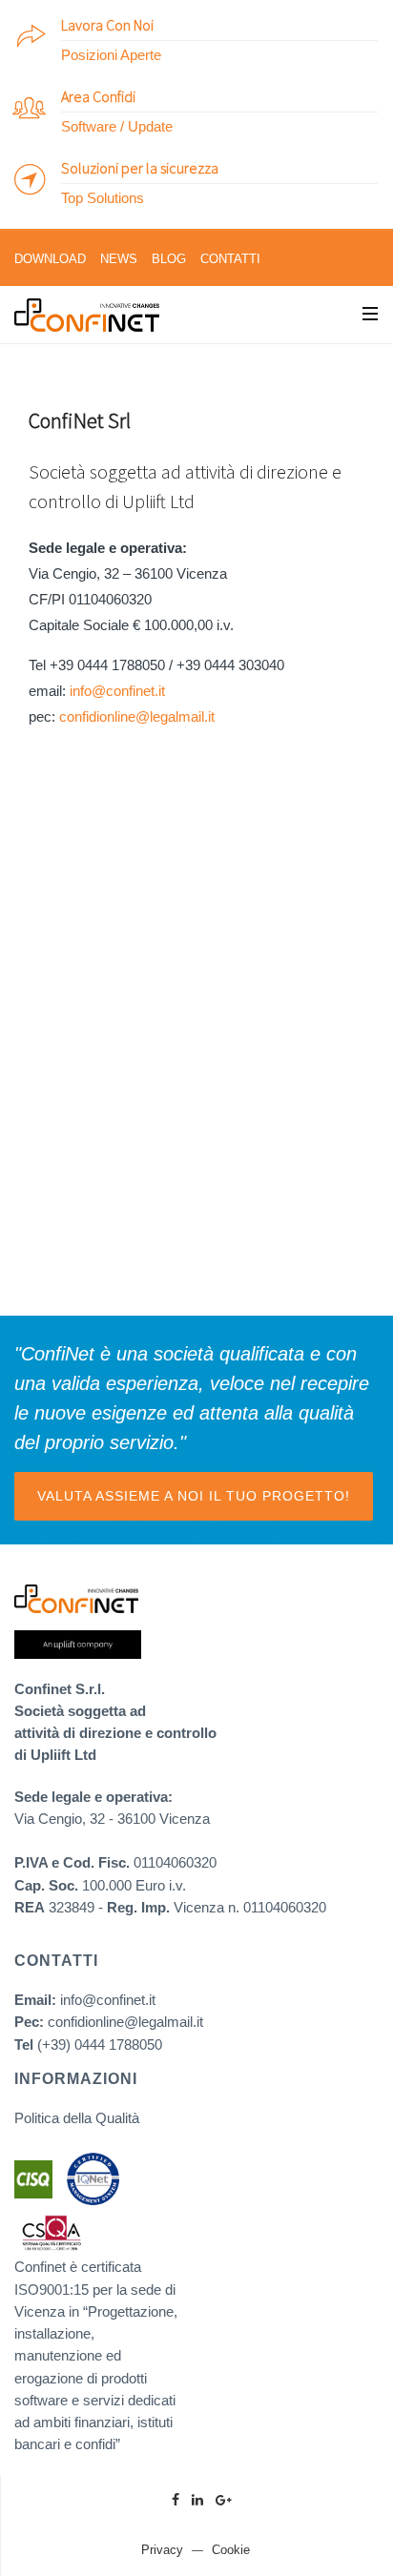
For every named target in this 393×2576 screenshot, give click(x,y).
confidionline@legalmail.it (137, 716)
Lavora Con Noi (107, 25)
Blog (169, 259)
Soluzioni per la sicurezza (140, 168)
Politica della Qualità (77, 2118)
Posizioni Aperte (111, 55)
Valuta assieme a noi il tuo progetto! (194, 1496)
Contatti (230, 259)
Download (50, 259)
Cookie (231, 2550)
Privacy (162, 2550)
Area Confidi (98, 96)
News (119, 259)
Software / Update (117, 126)
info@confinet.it (117, 691)
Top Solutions (103, 198)
